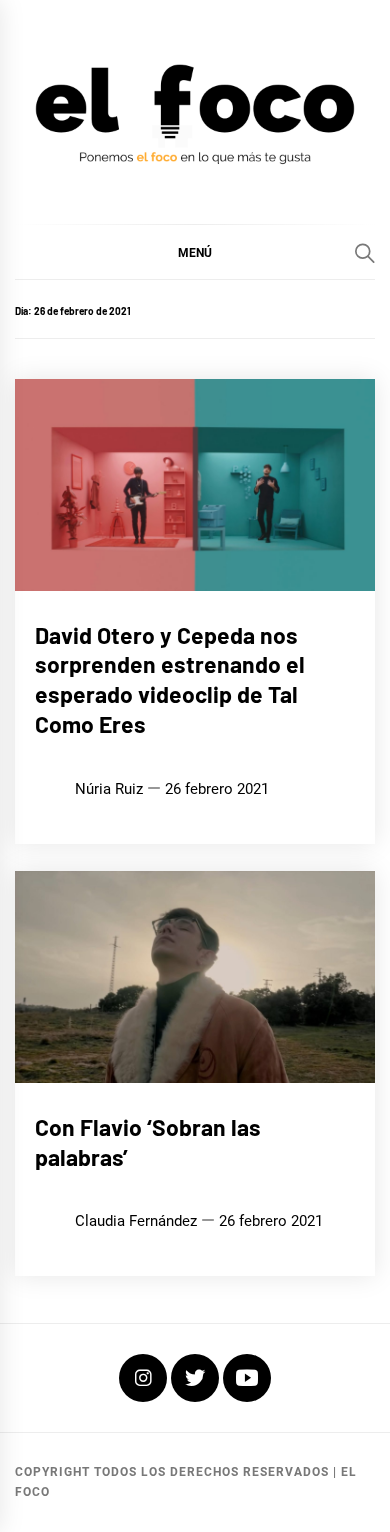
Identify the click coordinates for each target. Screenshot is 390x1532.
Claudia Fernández (136, 1221)
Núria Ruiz (109, 789)
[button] (195, 252)
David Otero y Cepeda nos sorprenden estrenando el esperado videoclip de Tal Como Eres (170, 679)
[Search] (365, 253)
